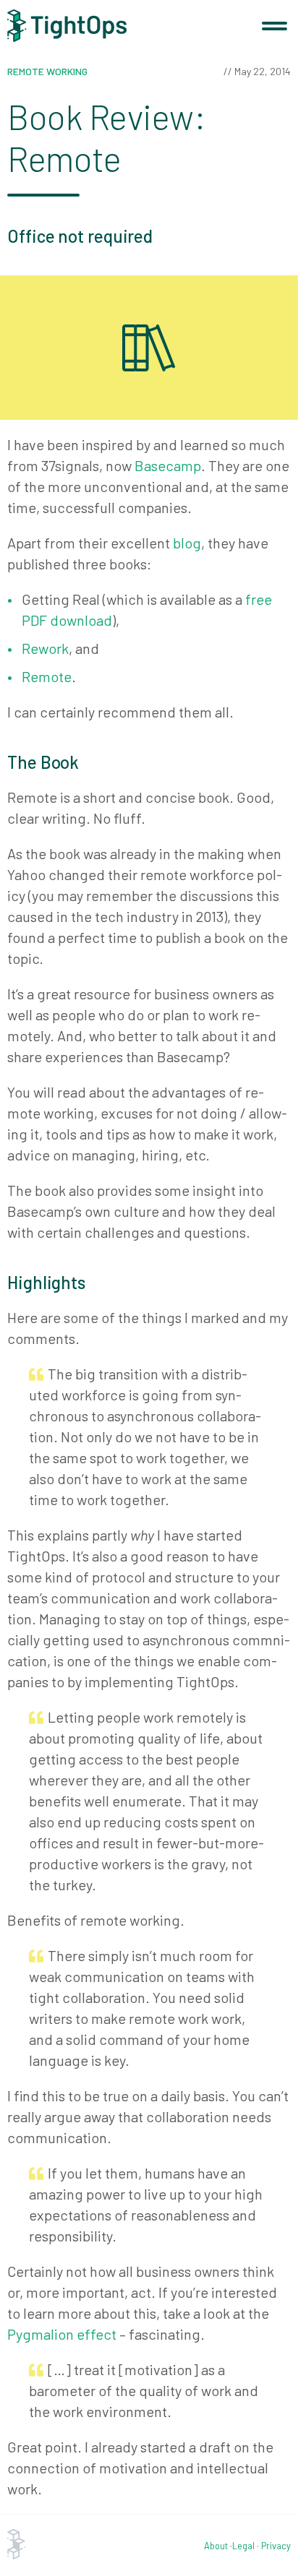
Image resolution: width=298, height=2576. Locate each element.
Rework (45, 648)
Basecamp (168, 465)
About (216, 2546)
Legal (243, 2546)
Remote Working (47, 71)
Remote (47, 676)
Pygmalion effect (62, 2334)
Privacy (276, 2546)
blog (187, 543)
